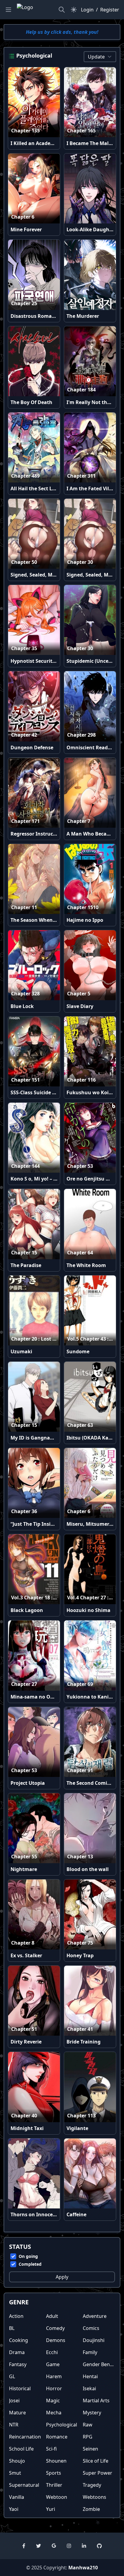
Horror (54, 2388)
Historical (20, 2388)
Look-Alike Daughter (91, 229)
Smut (15, 2473)
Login (87, 10)
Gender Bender (100, 2364)
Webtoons (95, 2497)
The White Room (86, 1265)
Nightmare (24, 1869)
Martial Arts (96, 2401)
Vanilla (17, 2497)
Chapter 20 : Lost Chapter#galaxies (53, 1339)
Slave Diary (80, 1006)
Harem (54, 2376)
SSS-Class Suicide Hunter (40, 1092)
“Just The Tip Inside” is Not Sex (47, 1524)
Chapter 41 (80, 2029)
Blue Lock (22, 1006)
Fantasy (18, 2364)
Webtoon (57, 2497)
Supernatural (24, 2485)
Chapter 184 (81, 390)
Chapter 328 (25, 994)
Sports (54, 2473)
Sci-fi (51, 2449)
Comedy (55, 2328)
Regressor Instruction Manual (47, 834)
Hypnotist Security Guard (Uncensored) (57, 661)
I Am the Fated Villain (92, 488)
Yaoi (14, 2509)
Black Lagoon (27, 1610)
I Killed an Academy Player (42, 143)
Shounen (56, 2461)
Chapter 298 (81, 735)
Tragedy (92, 2485)
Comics (91, 2328)
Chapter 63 (80, 1425)
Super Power (98, 2473)
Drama (17, 2352)
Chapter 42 (24, 735)
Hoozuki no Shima (88, 1610)
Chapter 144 (25, 1166)
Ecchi (52, 2352)
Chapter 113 (81, 2116)
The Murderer (83, 316)
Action (16, 2316)
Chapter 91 (80, 1770)
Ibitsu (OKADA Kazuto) (94, 1438)
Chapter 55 (24, 1857)
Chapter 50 (24, 562)
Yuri (51, 2509)
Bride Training (84, 2042)
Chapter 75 (80, 1943)
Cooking (19, 2340)
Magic (53, 2401)
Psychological (62, 2425)
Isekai (89, 2388)
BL (12, 2328)
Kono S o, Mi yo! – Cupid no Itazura (52, 1179)
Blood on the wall (88, 1869)
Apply (62, 2277)
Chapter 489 (25, 476)
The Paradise (26, 1265)
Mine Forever (26, 229)
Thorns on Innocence (36, 2214)
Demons (56, 2340)
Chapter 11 (24, 907)
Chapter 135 (25, 131)
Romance (57, 2437)
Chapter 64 (80, 1253)
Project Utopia (28, 1783)
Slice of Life (96, 2461)
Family (90, 2352)
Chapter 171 (25, 821)
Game (53, 2364)
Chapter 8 (23, 1943)
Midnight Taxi (27, 2128)
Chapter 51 (24, 2029)
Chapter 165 (81, 131)
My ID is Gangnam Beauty (42, 1438)
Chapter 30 (80, 562)
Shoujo (17, 2461)
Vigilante (77, 2128)
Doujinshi (94, 2340)
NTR (14, 2425)
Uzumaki (21, 1351)
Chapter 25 (24, 303)
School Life (21, 2449)
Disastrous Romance (35, 316)
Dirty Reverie (26, 2042)
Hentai (90, 2376)
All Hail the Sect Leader (38, 488)
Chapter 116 (81, 1080)
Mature (17, 2413)
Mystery (92, 2413)
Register (110, 10)
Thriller (54, 2485)
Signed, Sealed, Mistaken (40, 575)
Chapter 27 (24, 1684)
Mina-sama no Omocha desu (45, 1697)
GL (12, 2376)
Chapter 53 (80, 1166)
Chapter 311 (81, 476)
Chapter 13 (80, 1857)
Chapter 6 (23, 217)
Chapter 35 (24, 648)
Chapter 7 (79, 821)
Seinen (90, 2449)
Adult (52, 2316)
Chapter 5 (79, 994)
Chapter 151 (25, 1080)
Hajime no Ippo (85, 920)
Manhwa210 (83, 2568)
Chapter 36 (24, 1511)
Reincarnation (25, 2437)
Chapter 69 (80, 1684)
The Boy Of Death (31, 402)
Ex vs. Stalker (26, 1955)
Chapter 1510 (83, 907)
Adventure (95, 2316)
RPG (88, 2437)
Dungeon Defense (32, 748)
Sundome (78, 1351)
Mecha (54, 2413)
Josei (14, 2401)
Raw (88, 2425)
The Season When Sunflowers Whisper (56, 920)
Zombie (91, 2509)
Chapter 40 (24, 2116)
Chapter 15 (24, 1253)
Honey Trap (80, 1955)
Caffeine (76, 2214)
